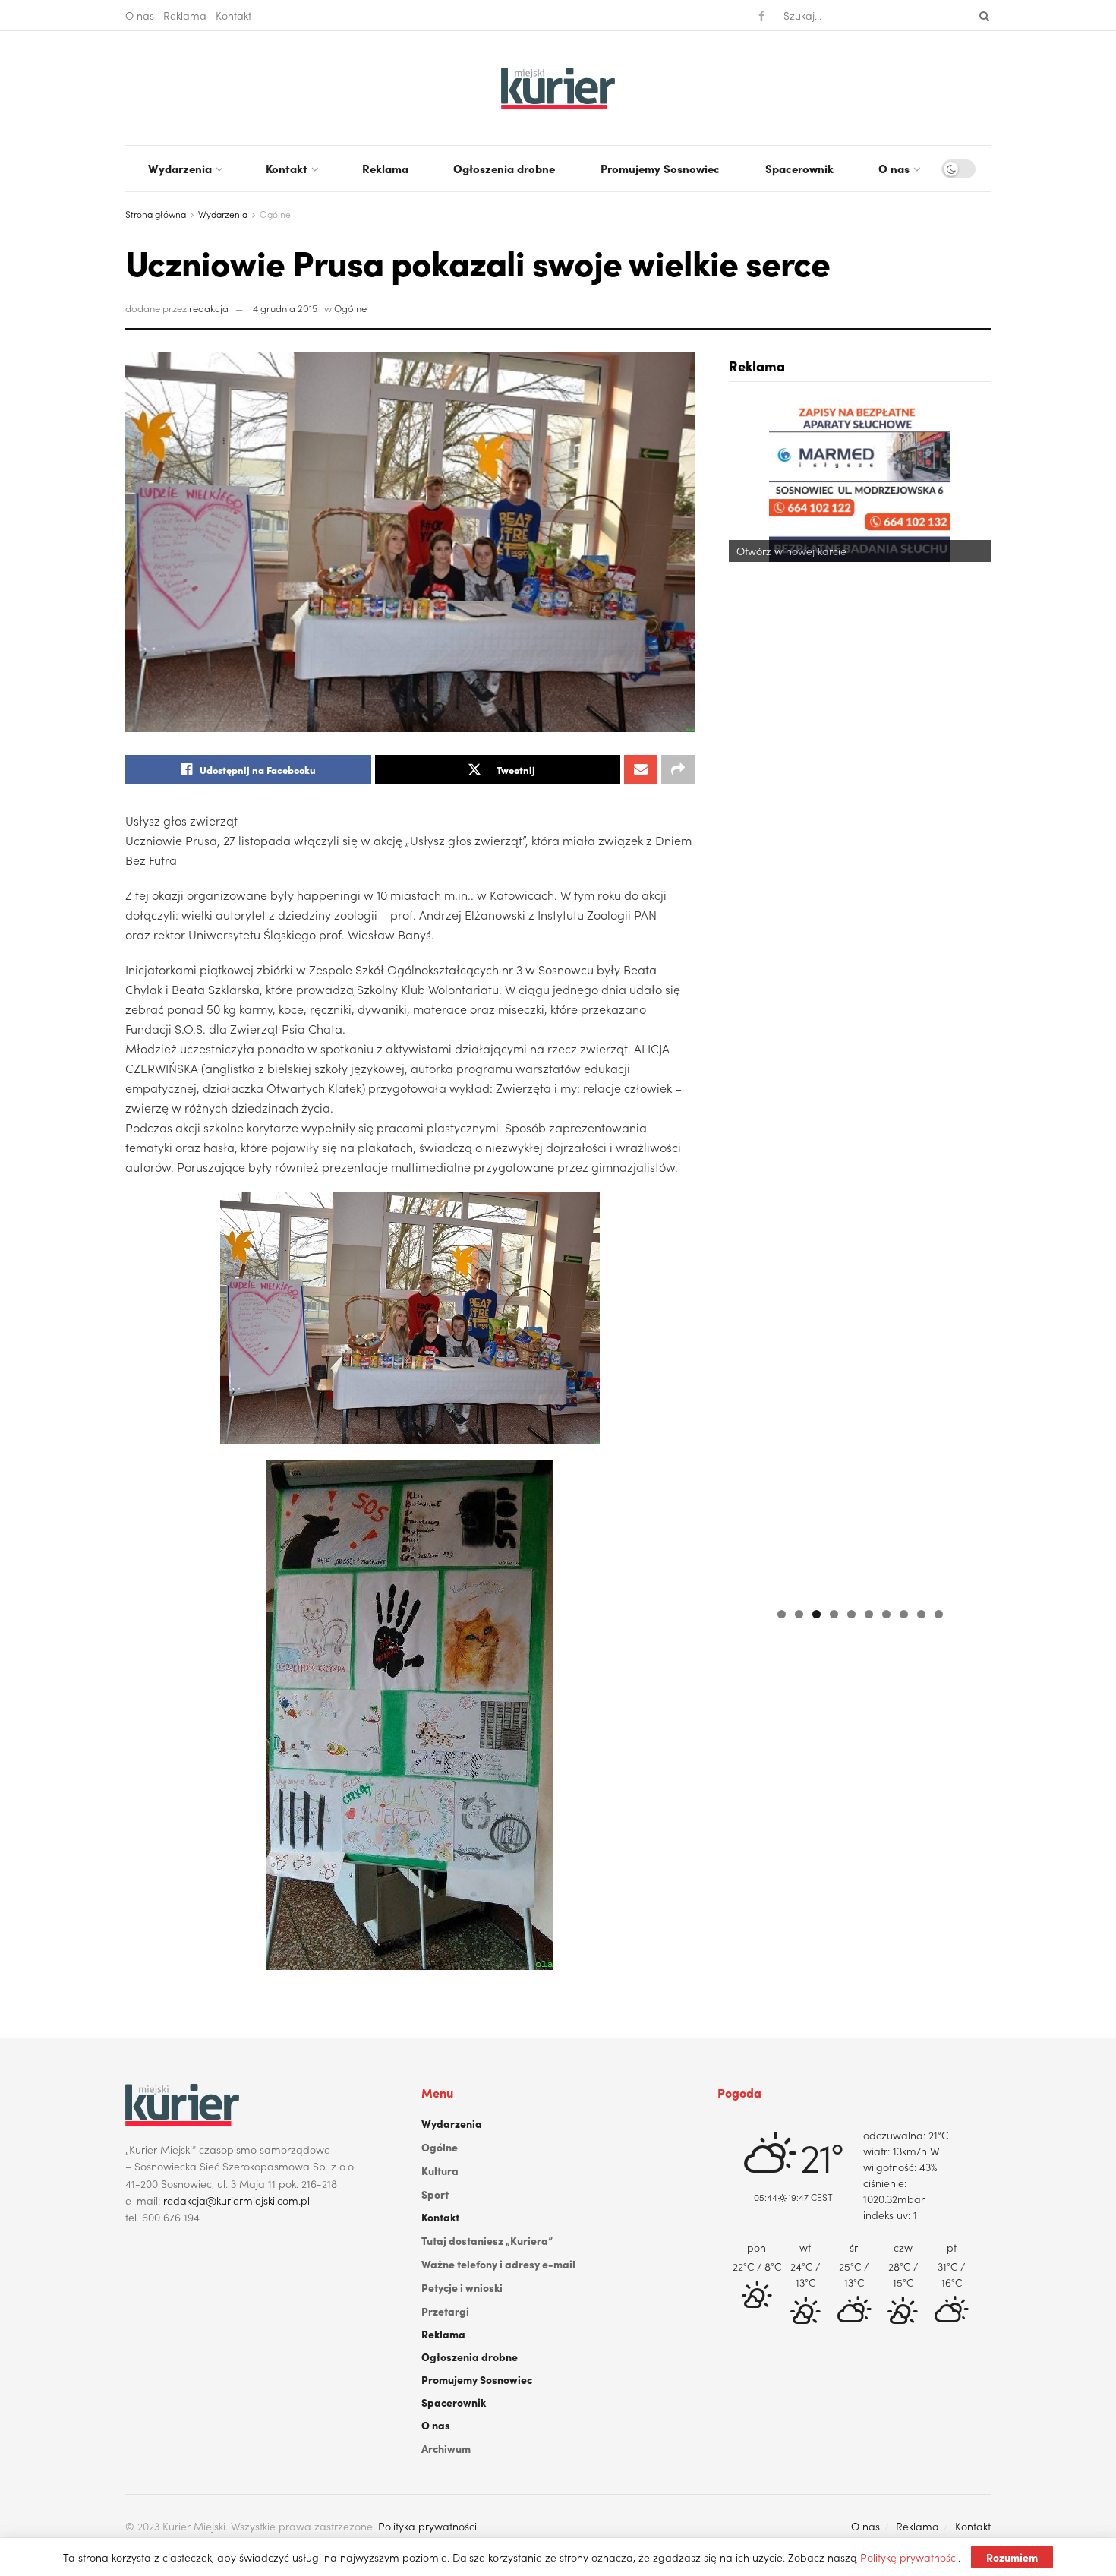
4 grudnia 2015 (285, 308)
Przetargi (445, 2311)
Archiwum (446, 2448)
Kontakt (233, 15)
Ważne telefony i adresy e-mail (498, 2264)
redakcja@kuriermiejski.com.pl (236, 2200)
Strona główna (156, 214)
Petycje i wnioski (462, 2287)
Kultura (440, 2170)
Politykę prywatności (909, 2557)
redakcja (209, 308)
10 (939, 1614)
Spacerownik (799, 168)
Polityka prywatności (427, 2526)
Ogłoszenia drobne (504, 168)
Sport (435, 2194)
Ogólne (275, 214)
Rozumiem (1012, 2557)
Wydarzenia (180, 168)
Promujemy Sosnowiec (660, 168)
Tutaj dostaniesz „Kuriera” (487, 2240)
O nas (140, 15)
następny (972, 997)
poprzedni (748, 997)
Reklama (185, 15)
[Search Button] (982, 15)
